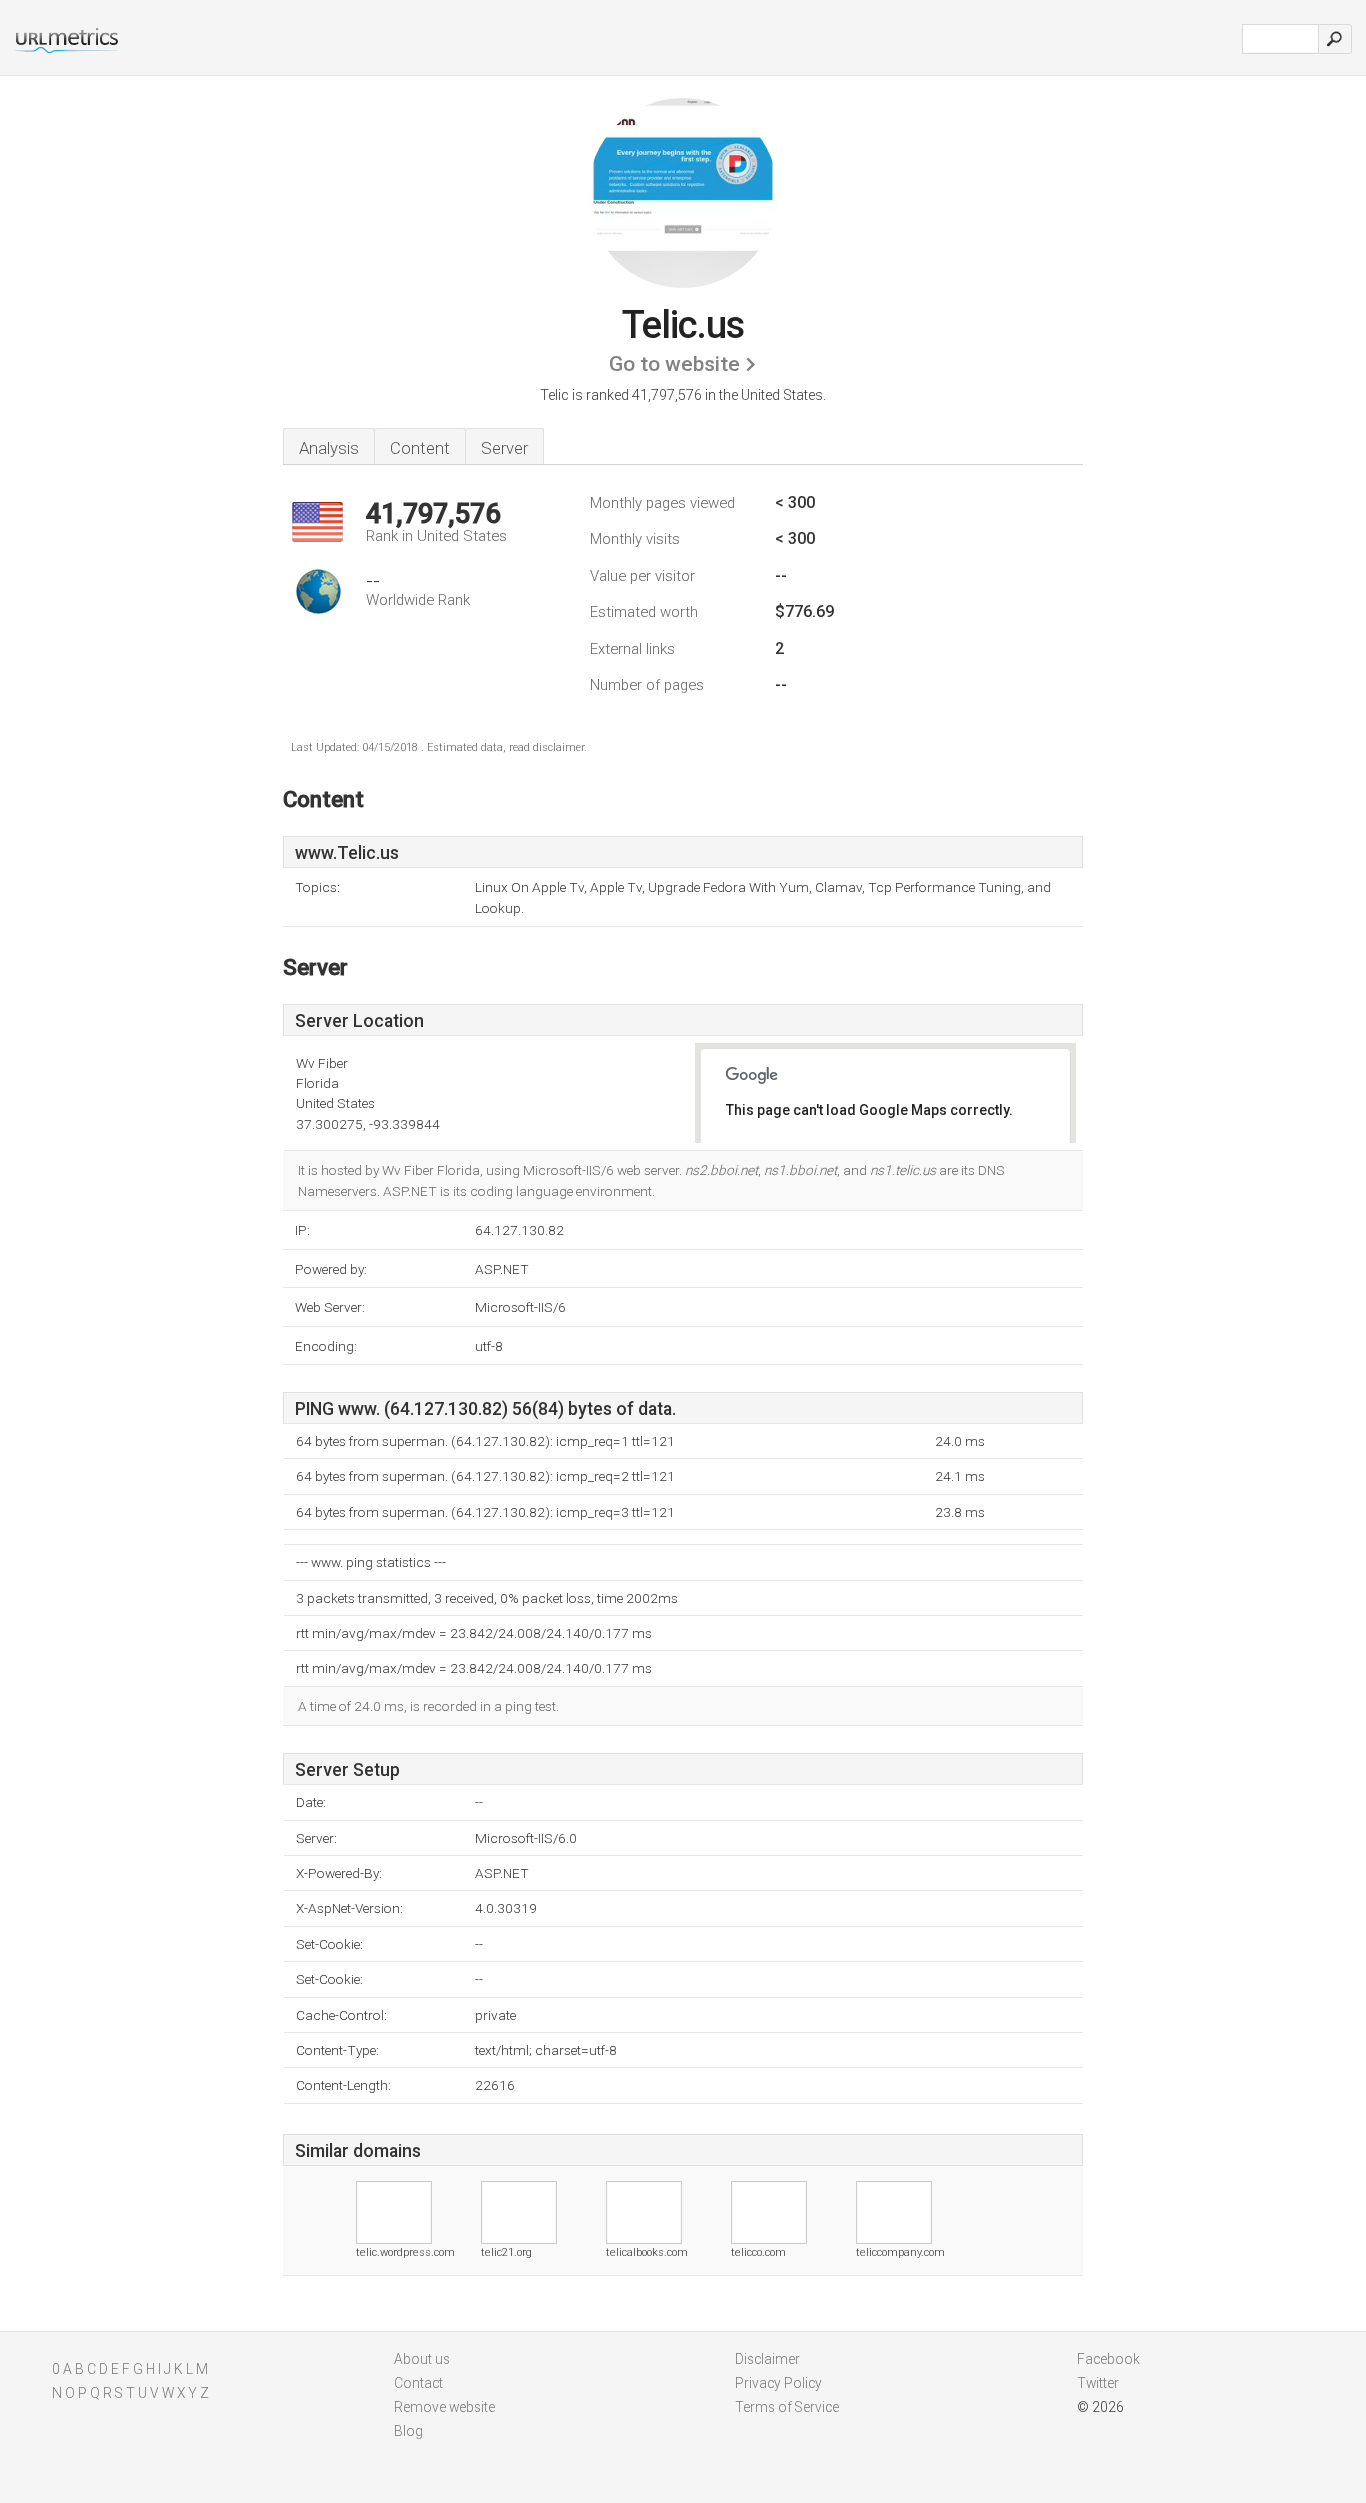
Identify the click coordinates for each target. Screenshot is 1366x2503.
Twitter (1098, 2383)
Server (504, 448)
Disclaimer (767, 2359)
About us (422, 2359)
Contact (418, 2383)
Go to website (674, 364)
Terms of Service (787, 2407)
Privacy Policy (778, 2383)
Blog (408, 2431)
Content (420, 448)
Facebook (1108, 2359)
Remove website (444, 2407)
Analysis (329, 448)
